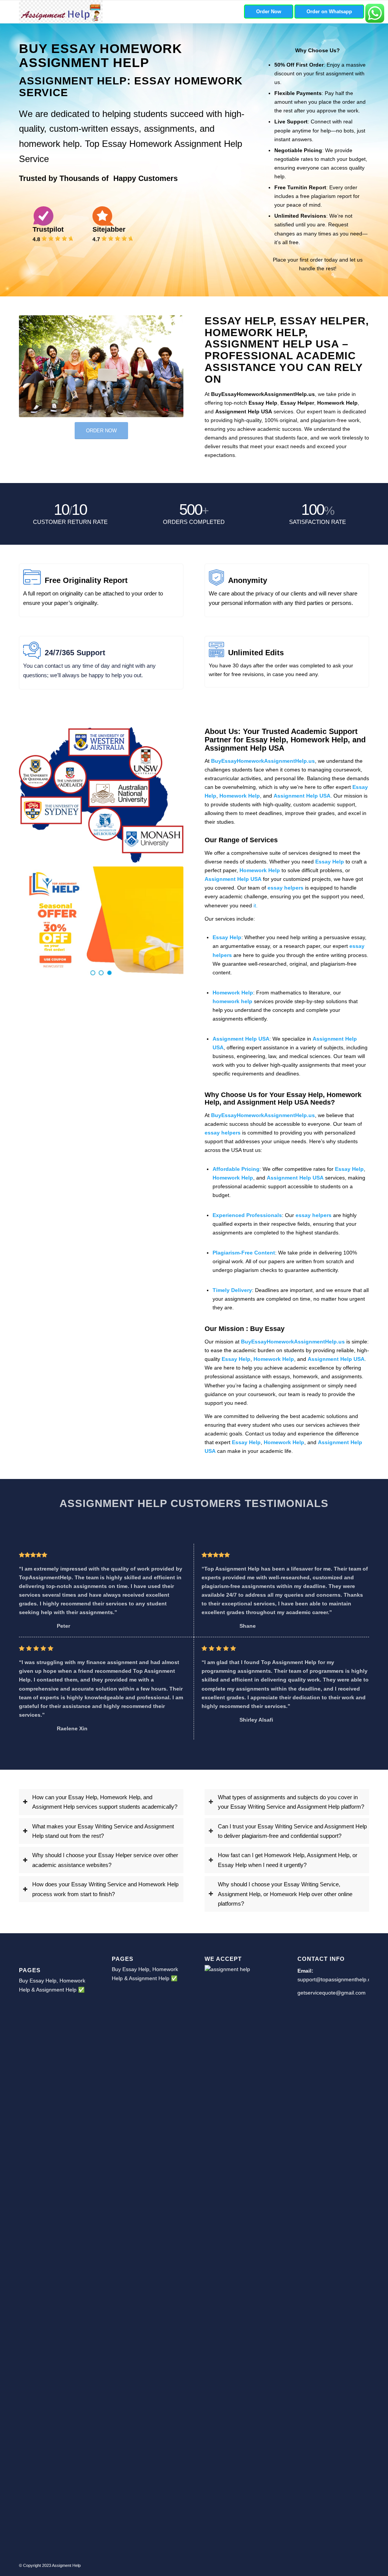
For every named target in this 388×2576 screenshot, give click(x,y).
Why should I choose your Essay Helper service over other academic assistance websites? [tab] (105, 1860)
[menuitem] (269, 12)
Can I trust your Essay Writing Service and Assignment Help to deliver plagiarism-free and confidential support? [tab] (292, 1831)
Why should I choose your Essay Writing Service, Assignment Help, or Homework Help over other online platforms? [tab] (285, 1894)
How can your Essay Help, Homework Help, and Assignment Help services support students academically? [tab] (105, 1802)
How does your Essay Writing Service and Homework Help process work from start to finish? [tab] (105, 1889)
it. (256, 905)
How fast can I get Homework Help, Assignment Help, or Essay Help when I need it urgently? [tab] (288, 1860)
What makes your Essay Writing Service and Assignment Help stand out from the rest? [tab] (103, 1831)
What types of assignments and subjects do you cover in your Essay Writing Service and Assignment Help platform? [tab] (291, 1802)
